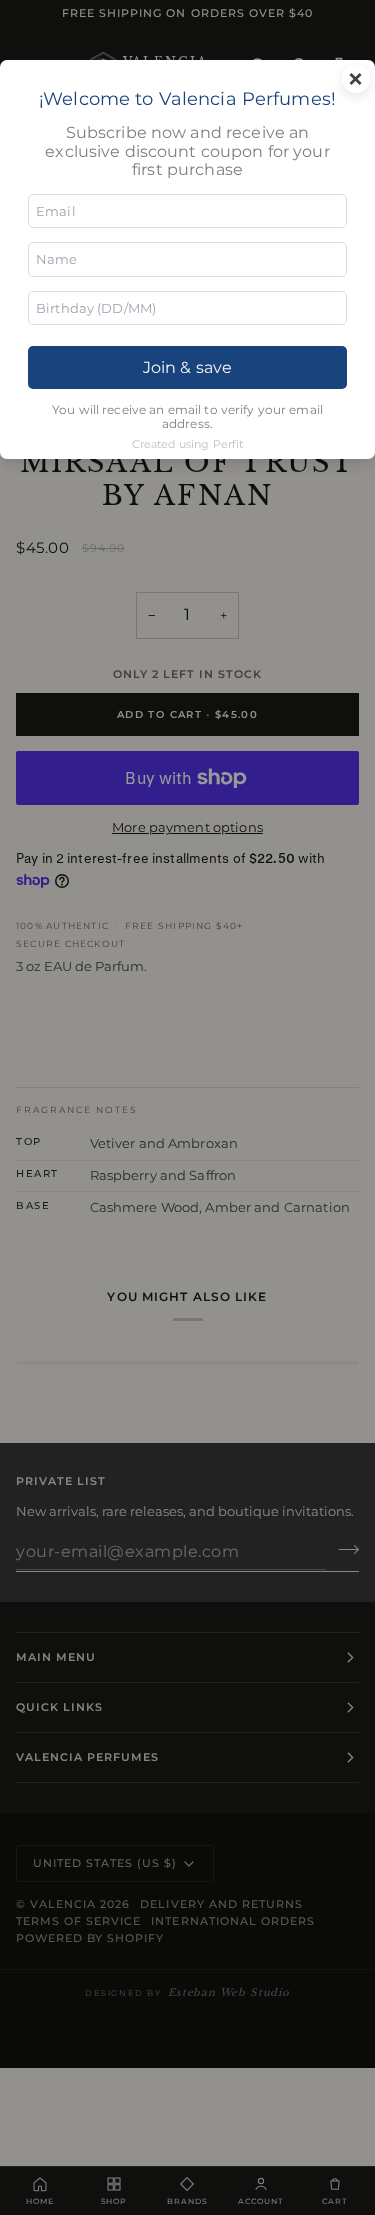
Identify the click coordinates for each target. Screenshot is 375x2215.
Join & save (187, 367)
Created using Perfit (188, 444)
